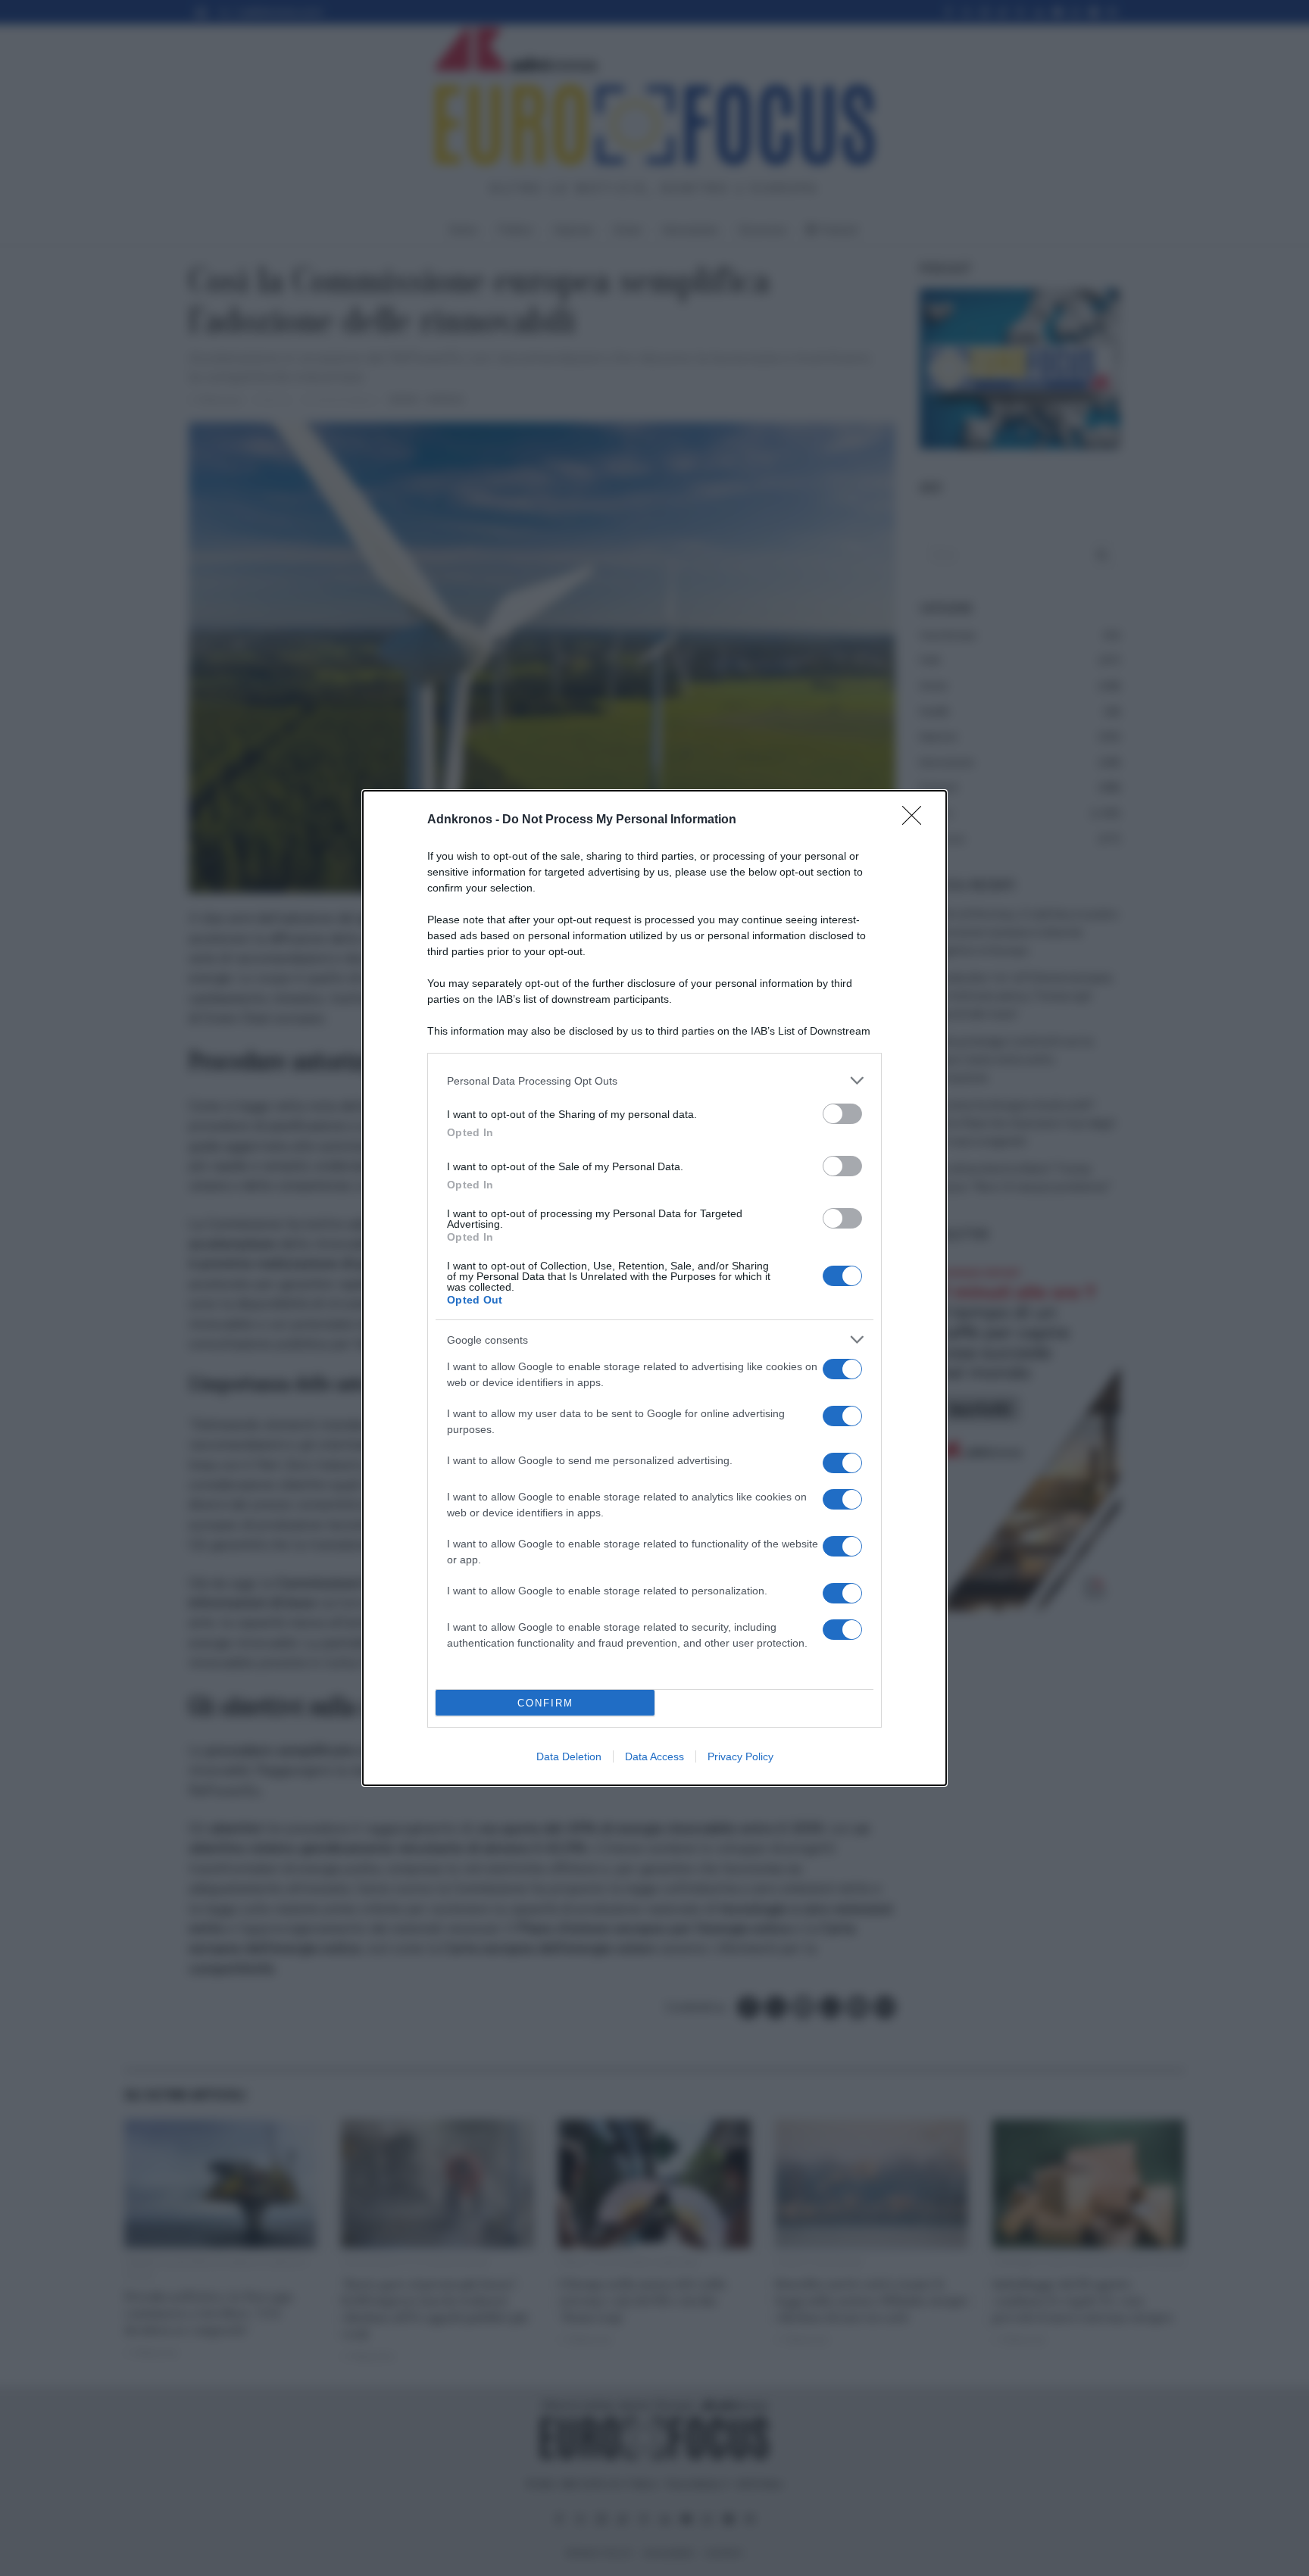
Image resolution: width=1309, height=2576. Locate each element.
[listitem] (654, 1080)
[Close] (917, 820)
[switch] (842, 1114)
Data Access (654, 1756)
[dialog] (654, 1288)
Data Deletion (569, 1756)
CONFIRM (545, 1703)
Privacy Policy (740, 1756)
